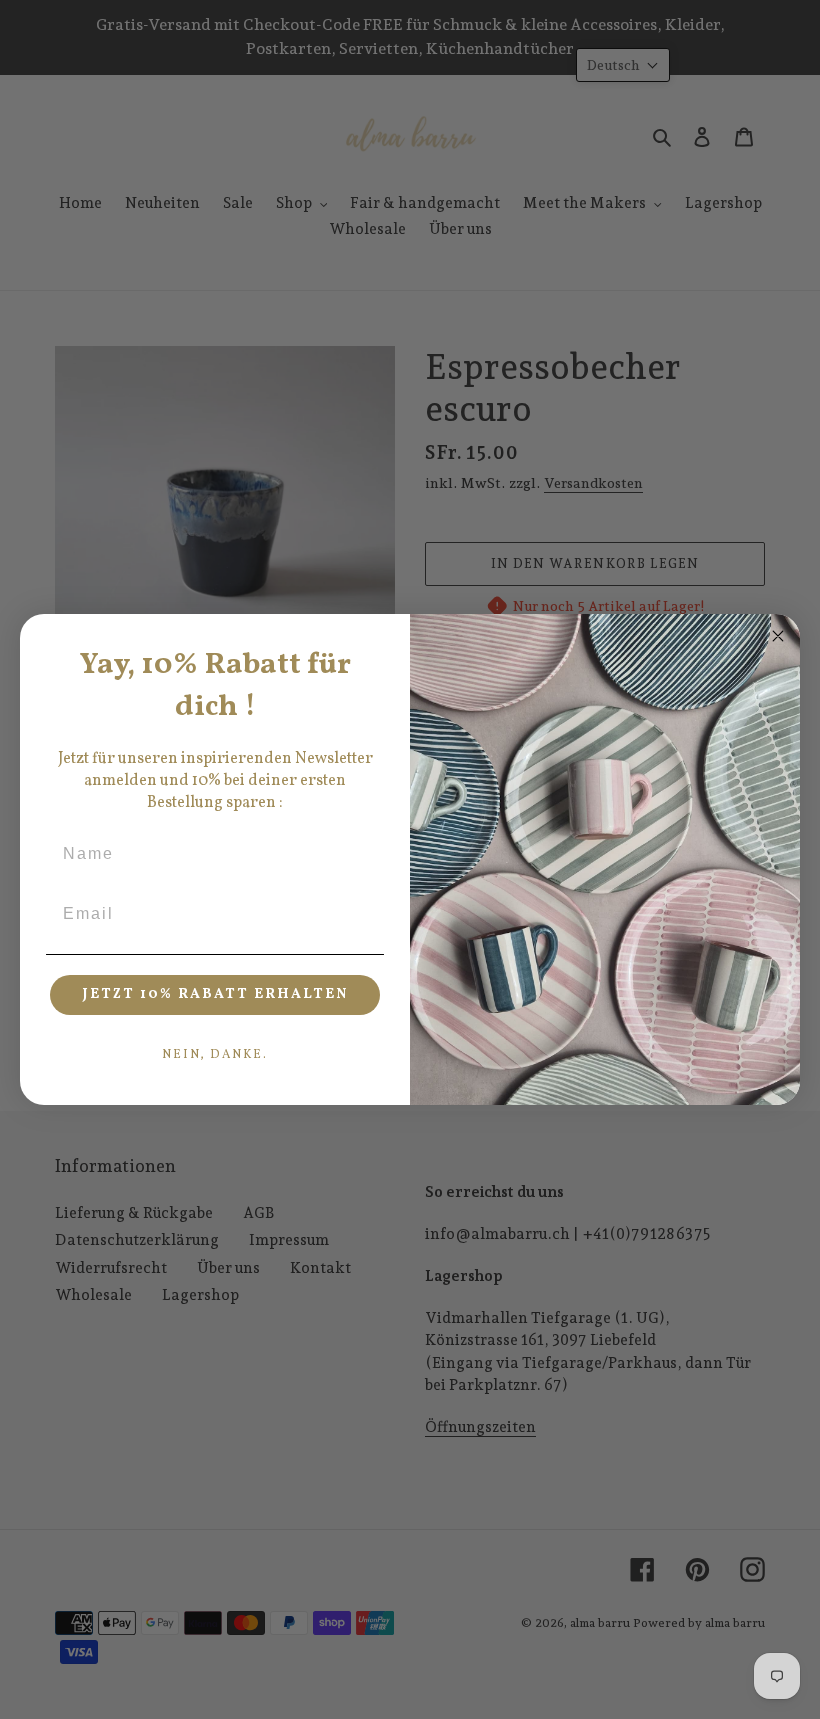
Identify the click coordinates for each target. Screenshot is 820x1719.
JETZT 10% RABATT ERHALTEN (215, 994)
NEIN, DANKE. (215, 1055)
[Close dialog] (778, 636)
